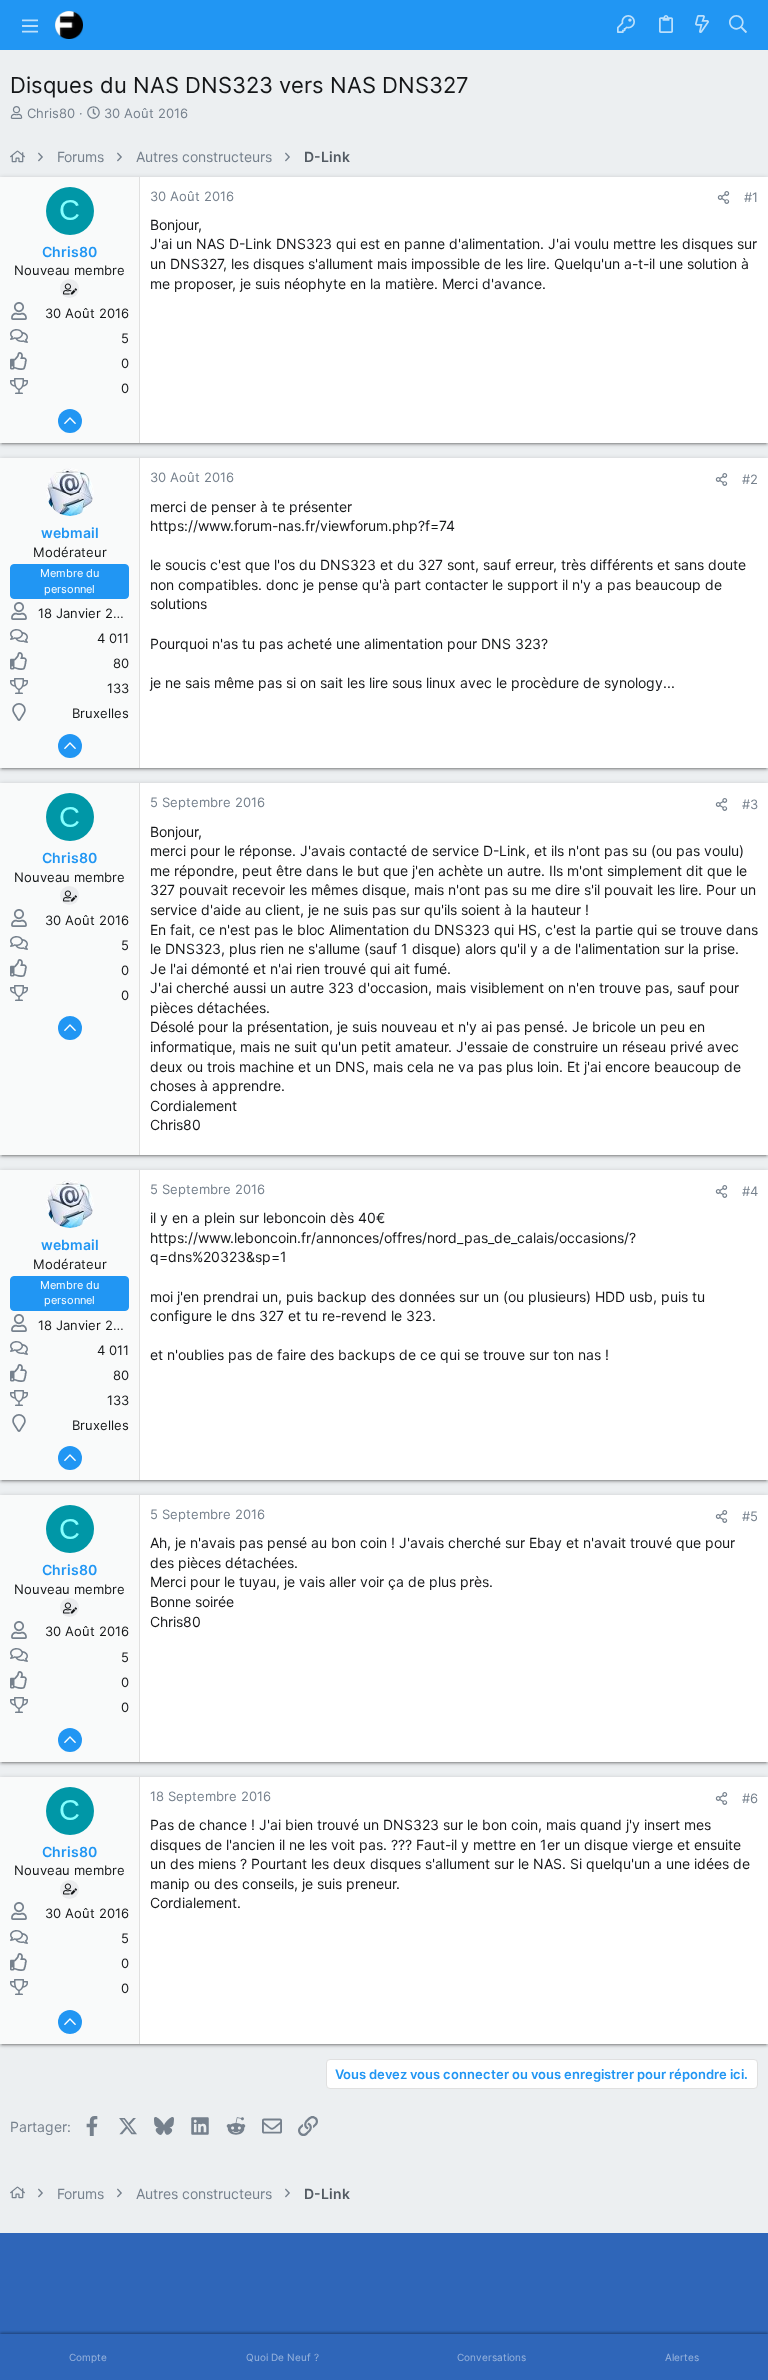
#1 (751, 197)
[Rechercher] (738, 25)
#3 (750, 804)
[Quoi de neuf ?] (702, 25)
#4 (750, 1191)
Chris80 (51, 113)
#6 (750, 1798)
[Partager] (723, 197)
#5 (750, 1516)
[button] (30, 25)
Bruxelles (100, 713)
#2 (750, 479)
